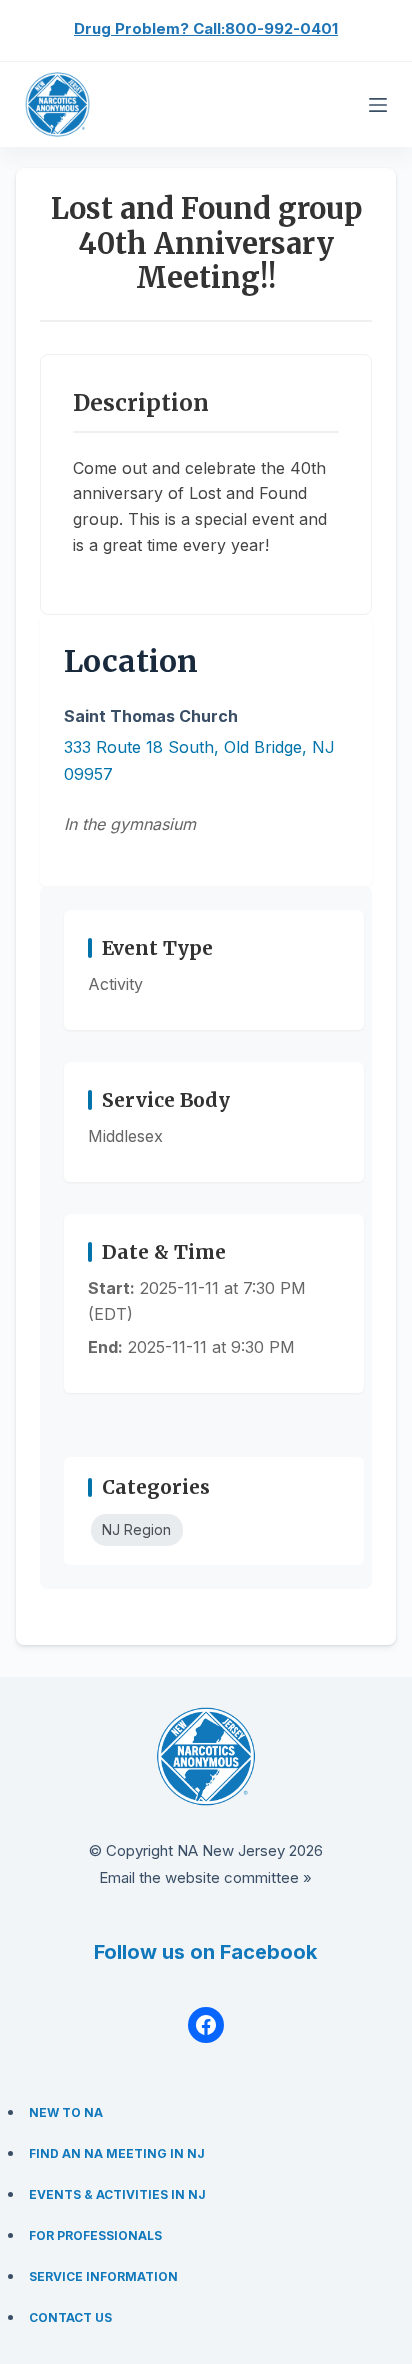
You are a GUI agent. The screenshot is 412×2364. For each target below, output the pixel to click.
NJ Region (136, 1529)
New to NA (66, 2112)
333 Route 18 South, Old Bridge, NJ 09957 (199, 760)
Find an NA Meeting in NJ (117, 2153)
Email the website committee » (205, 1877)
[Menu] (378, 105)
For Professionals (95, 2235)
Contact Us (70, 2317)
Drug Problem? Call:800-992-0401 (206, 28)
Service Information (103, 2276)
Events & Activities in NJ (117, 2194)
